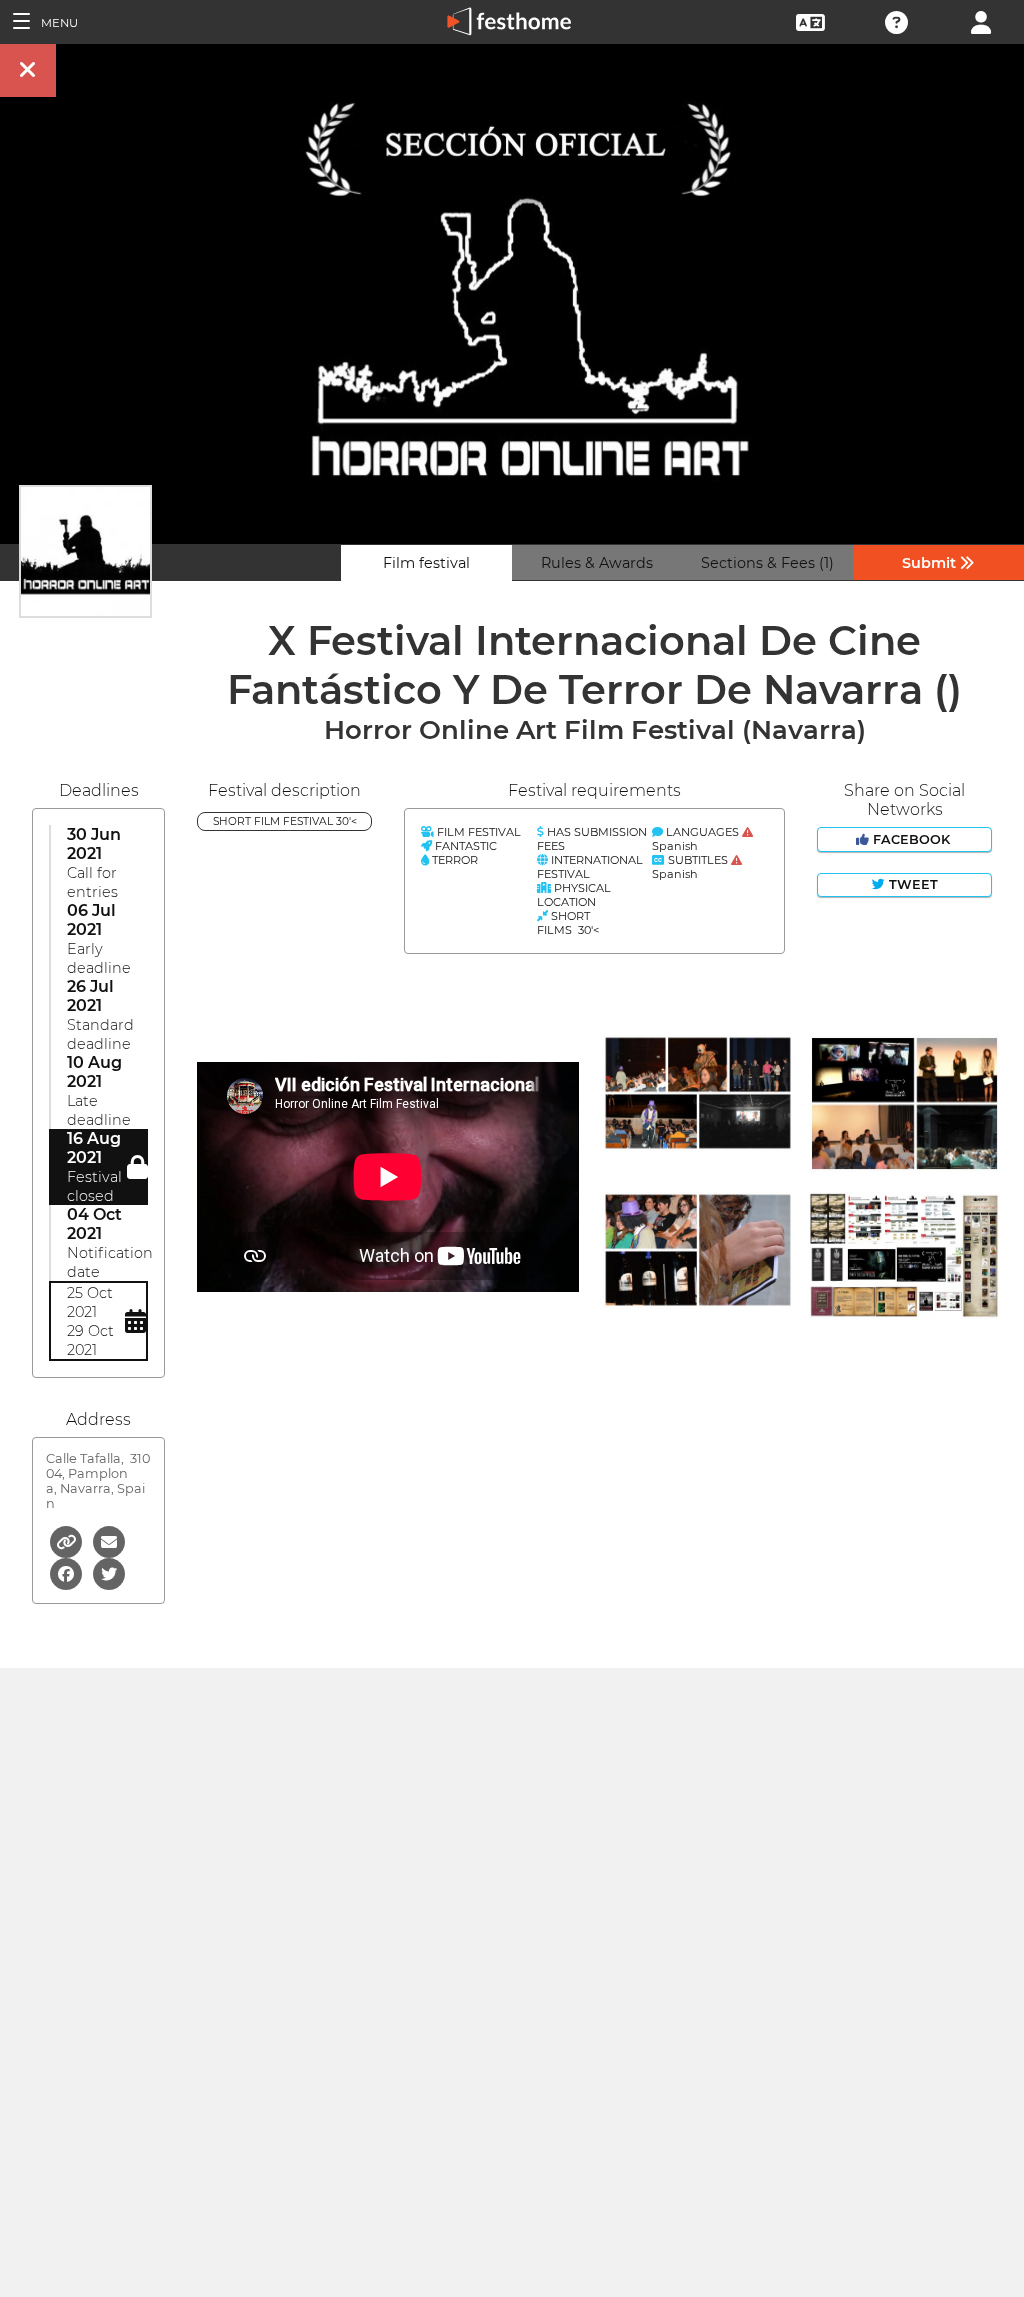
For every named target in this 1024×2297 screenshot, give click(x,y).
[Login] (981, 20)
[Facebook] (67, 1572)
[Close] (28, 70)
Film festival (426, 563)
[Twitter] (109, 1572)
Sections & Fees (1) (767, 563)
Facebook (911, 839)
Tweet (911, 884)
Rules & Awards (597, 563)
